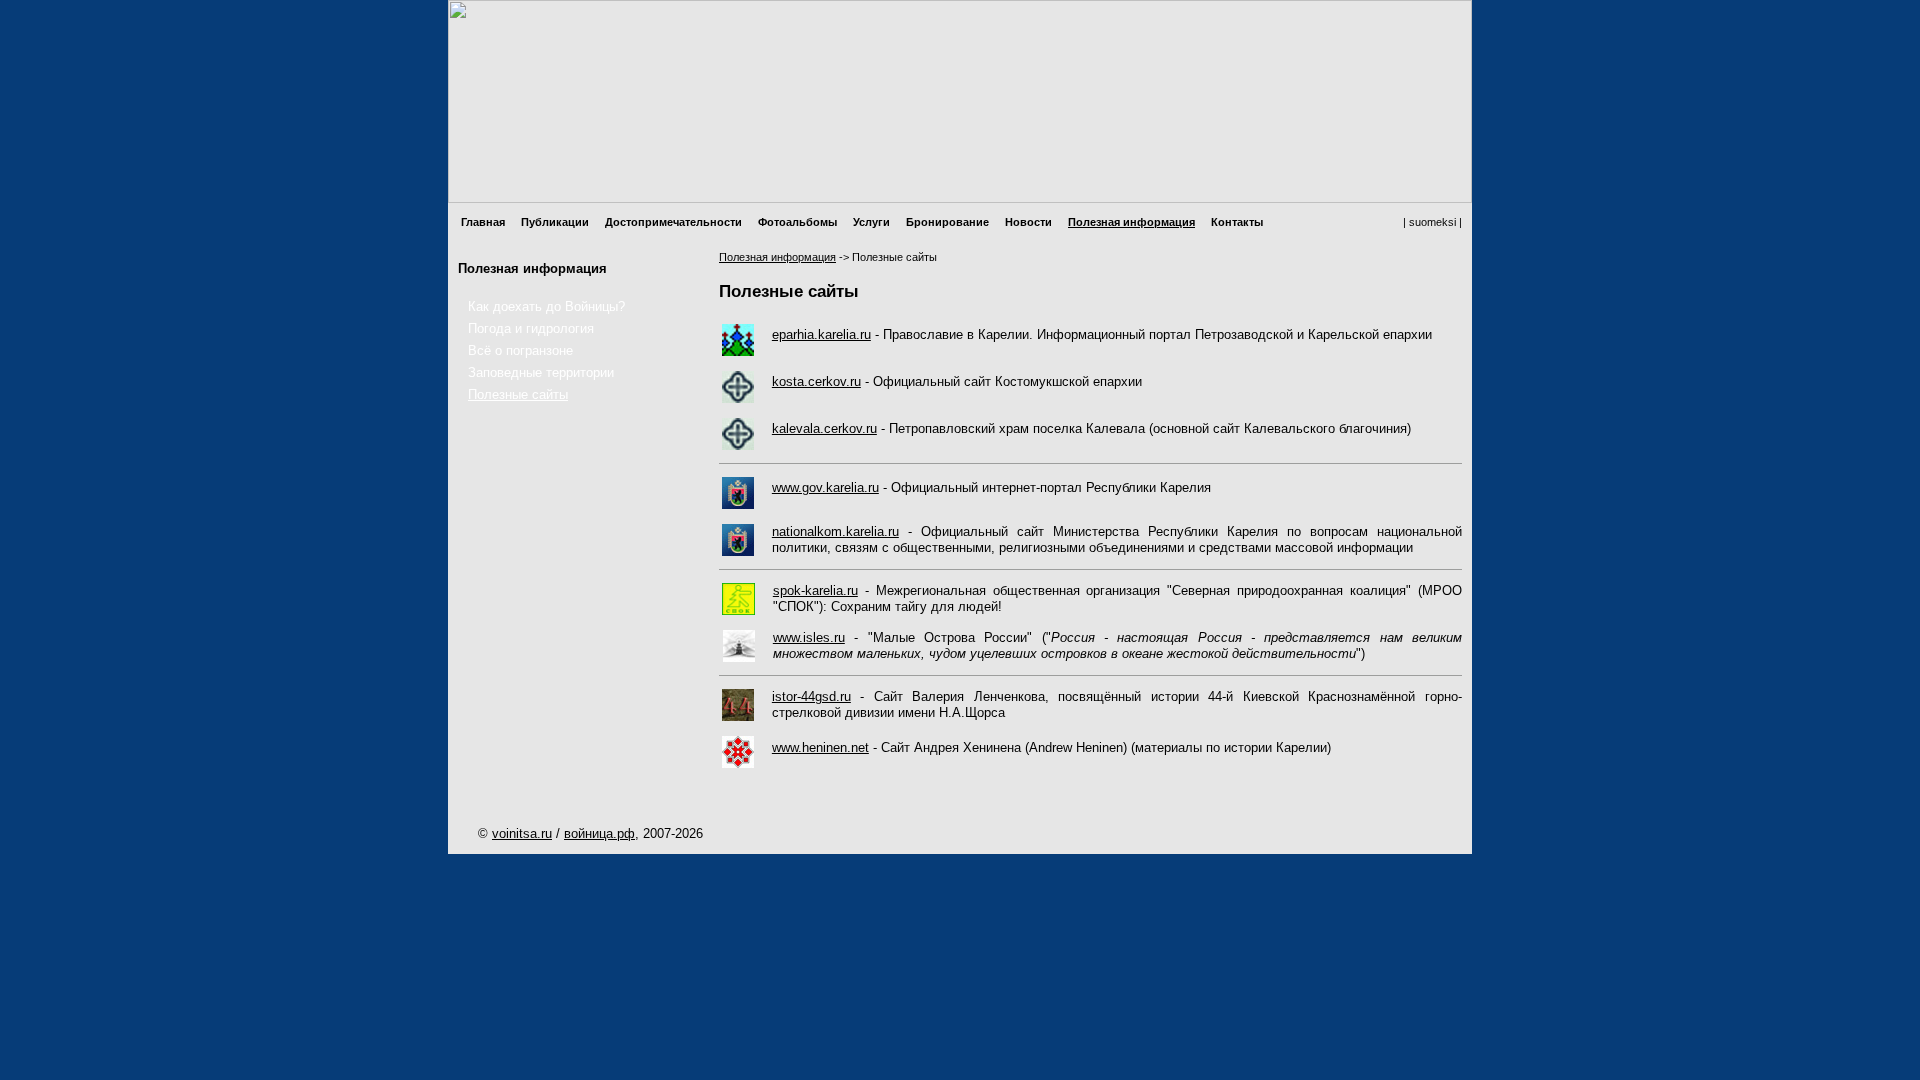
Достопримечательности (673, 222)
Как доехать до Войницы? (546, 306)
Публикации (555, 222)
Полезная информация (1131, 222)
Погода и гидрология (531, 328)
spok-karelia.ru (815, 590)
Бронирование (947, 222)
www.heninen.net (820, 747)
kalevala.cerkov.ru (824, 428)
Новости (1028, 222)
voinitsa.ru (522, 833)
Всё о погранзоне (520, 350)
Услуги (871, 222)
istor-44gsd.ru (811, 696)
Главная (483, 222)
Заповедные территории (541, 372)
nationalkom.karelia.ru (835, 531)
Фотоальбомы (797, 222)
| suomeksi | (1432, 222)
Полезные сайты (518, 394)
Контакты (1237, 222)
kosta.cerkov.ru (816, 381)
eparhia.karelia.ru (821, 334)
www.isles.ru (809, 637)
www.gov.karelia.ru (825, 487)
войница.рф (599, 833)
